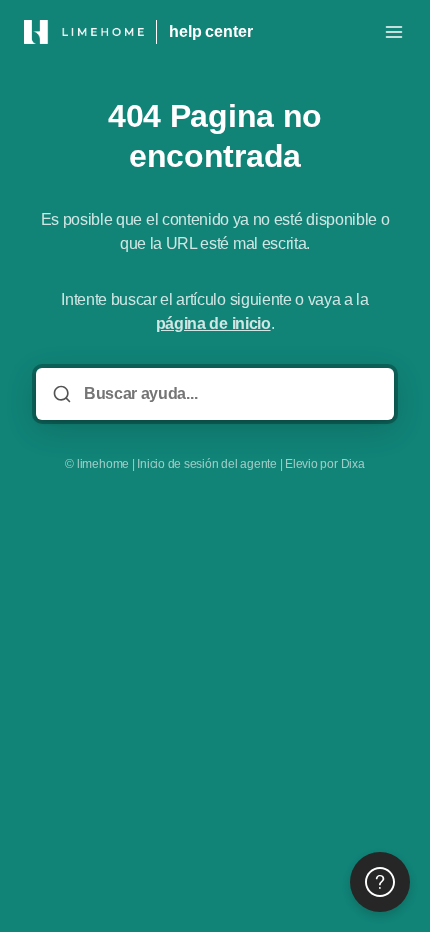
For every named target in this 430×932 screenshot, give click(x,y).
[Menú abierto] (394, 32)
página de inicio (213, 323)
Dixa (353, 464)
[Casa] (84, 32)
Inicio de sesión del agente (207, 464)
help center (210, 31)
